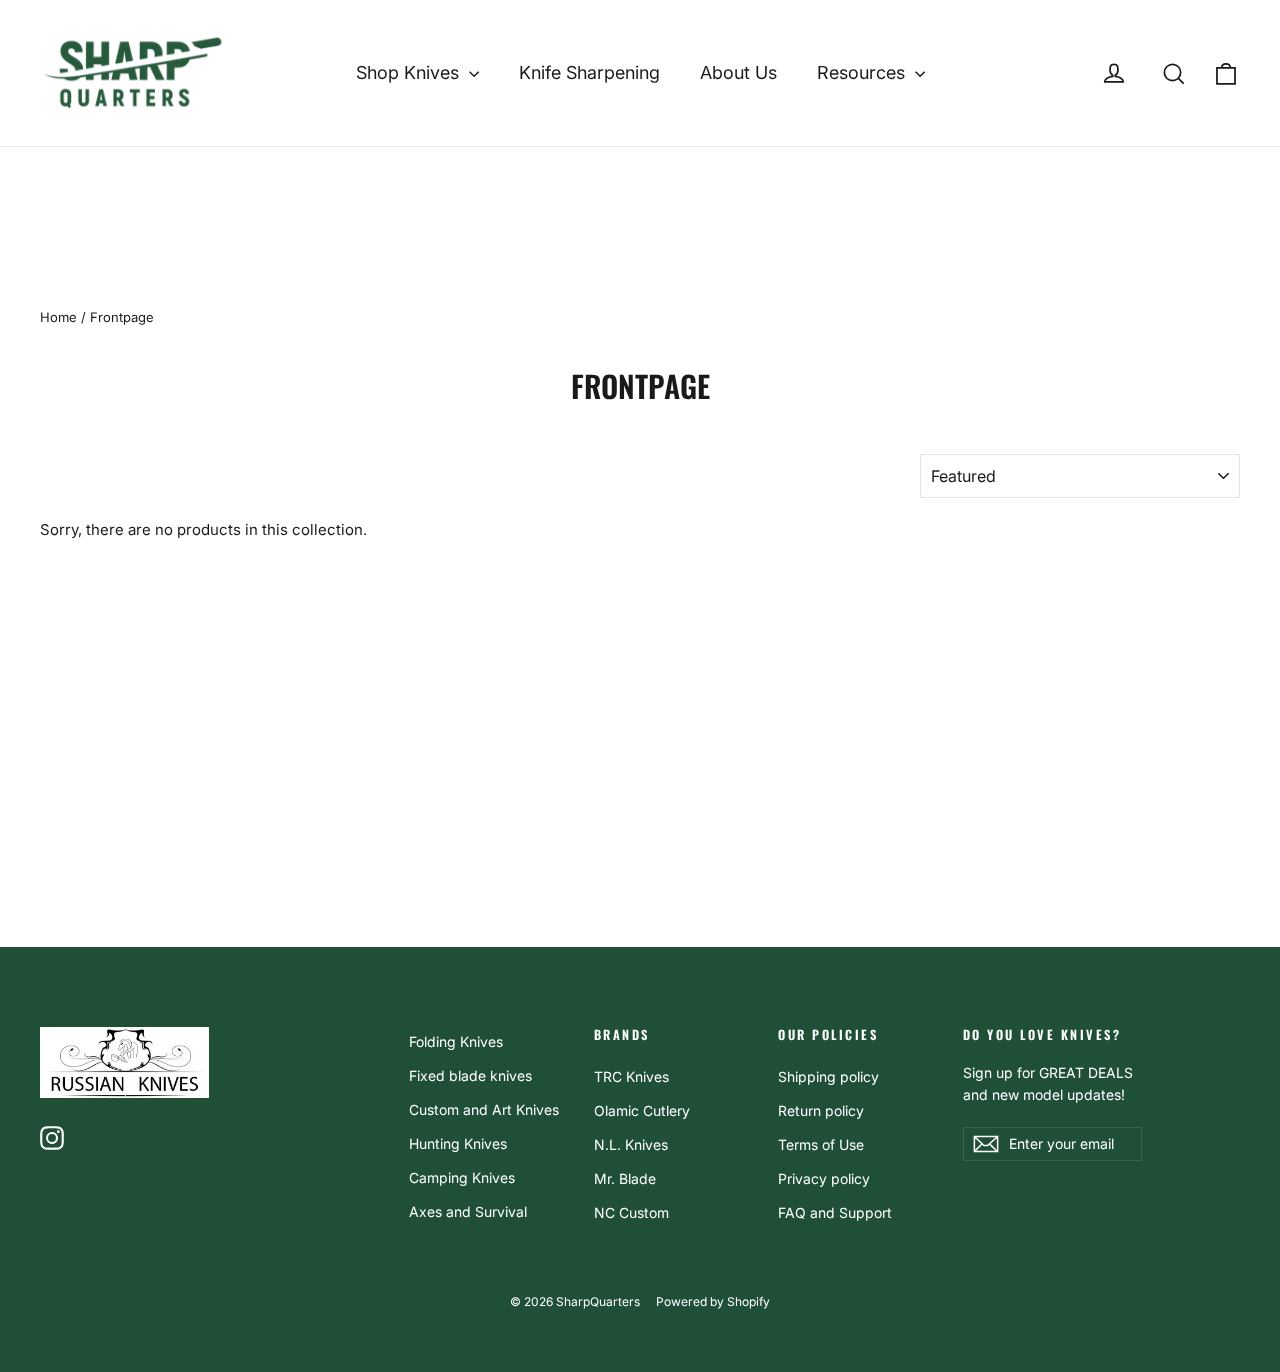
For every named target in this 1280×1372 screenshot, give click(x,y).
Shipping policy (828, 1076)
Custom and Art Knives (484, 1109)
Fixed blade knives (470, 1075)
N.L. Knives (631, 1144)
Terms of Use (821, 1144)
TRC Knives (631, 1076)
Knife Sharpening (589, 72)
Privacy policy (824, 1178)
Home (58, 317)
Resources (863, 72)
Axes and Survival (468, 1211)
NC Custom (631, 1212)
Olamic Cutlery (642, 1110)
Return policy (821, 1110)
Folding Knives (456, 1041)
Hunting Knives (458, 1143)
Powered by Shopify (713, 1301)
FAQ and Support (835, 1212)
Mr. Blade (625, 1178)
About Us (738, 72)
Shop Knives (410, 72)
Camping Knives (462, 1177)
